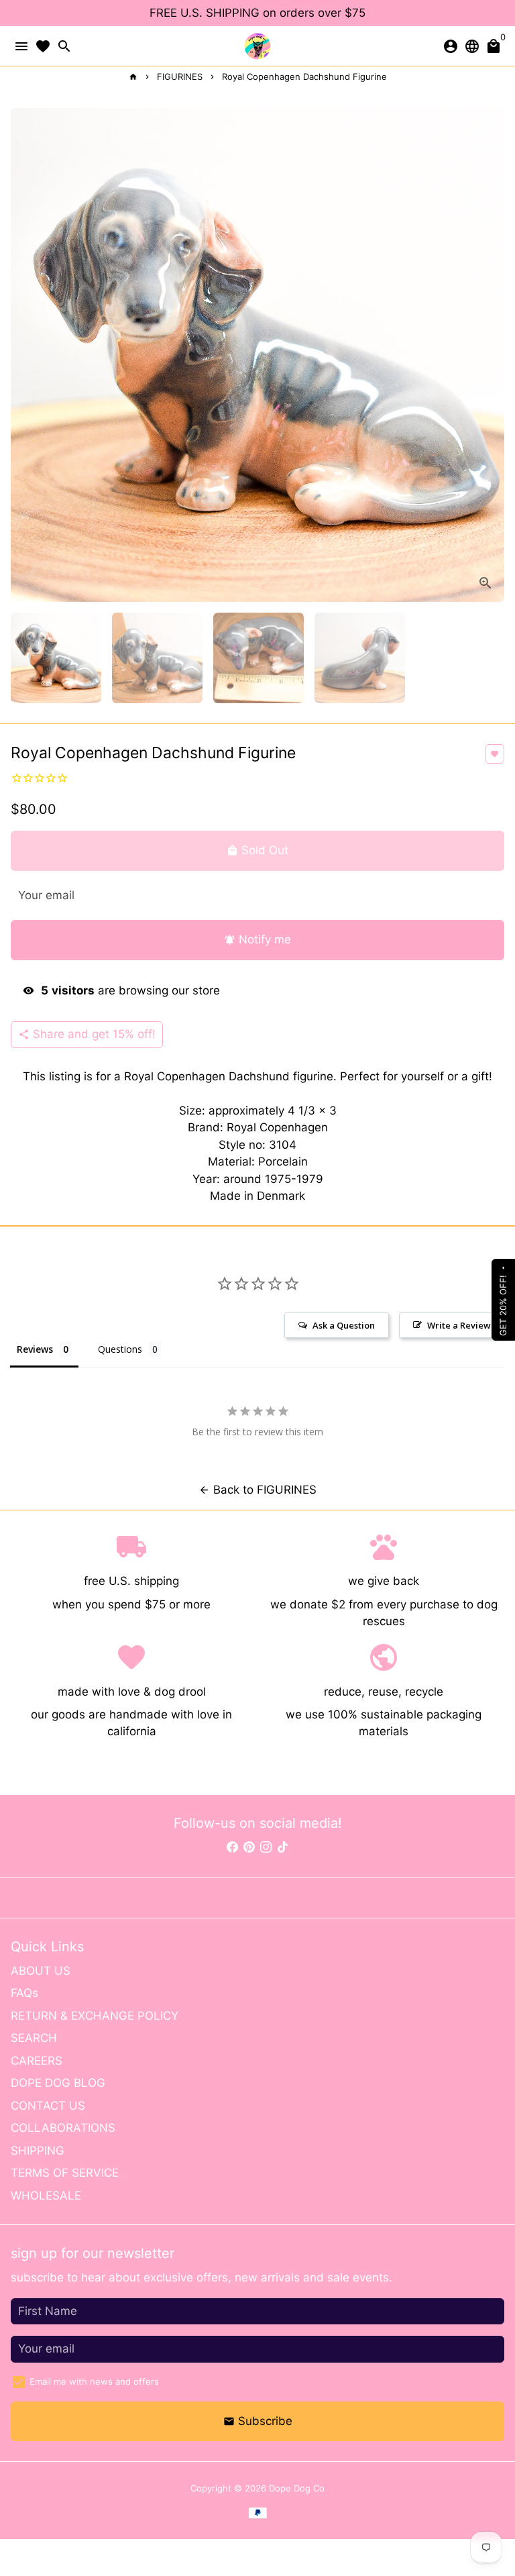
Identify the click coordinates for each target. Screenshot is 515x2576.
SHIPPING (38, 2151)
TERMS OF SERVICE (65, 2173)
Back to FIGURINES (257, 1490)
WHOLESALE (46, 2196)
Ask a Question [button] (344, 1325)
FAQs (24, 1993)
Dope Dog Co (297, 2488)
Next (491, 355)
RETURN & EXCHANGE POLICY (95, 2016)
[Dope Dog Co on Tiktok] (283, 1847)
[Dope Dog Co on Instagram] (266, 1847)
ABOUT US (41, 1971)
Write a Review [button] (459, 1325)
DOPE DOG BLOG (58, 2083)
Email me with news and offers (94, 2381)
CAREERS (37, 2061)
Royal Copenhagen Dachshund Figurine (304, 76)
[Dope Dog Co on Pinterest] (249, 1847)
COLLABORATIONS (63, 2128)
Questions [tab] (120, 1349)
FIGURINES (180, 76)
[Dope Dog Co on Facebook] (232, 1847)
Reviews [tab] (35, 1349)
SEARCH (34, 2038)
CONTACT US (48, 2106)
